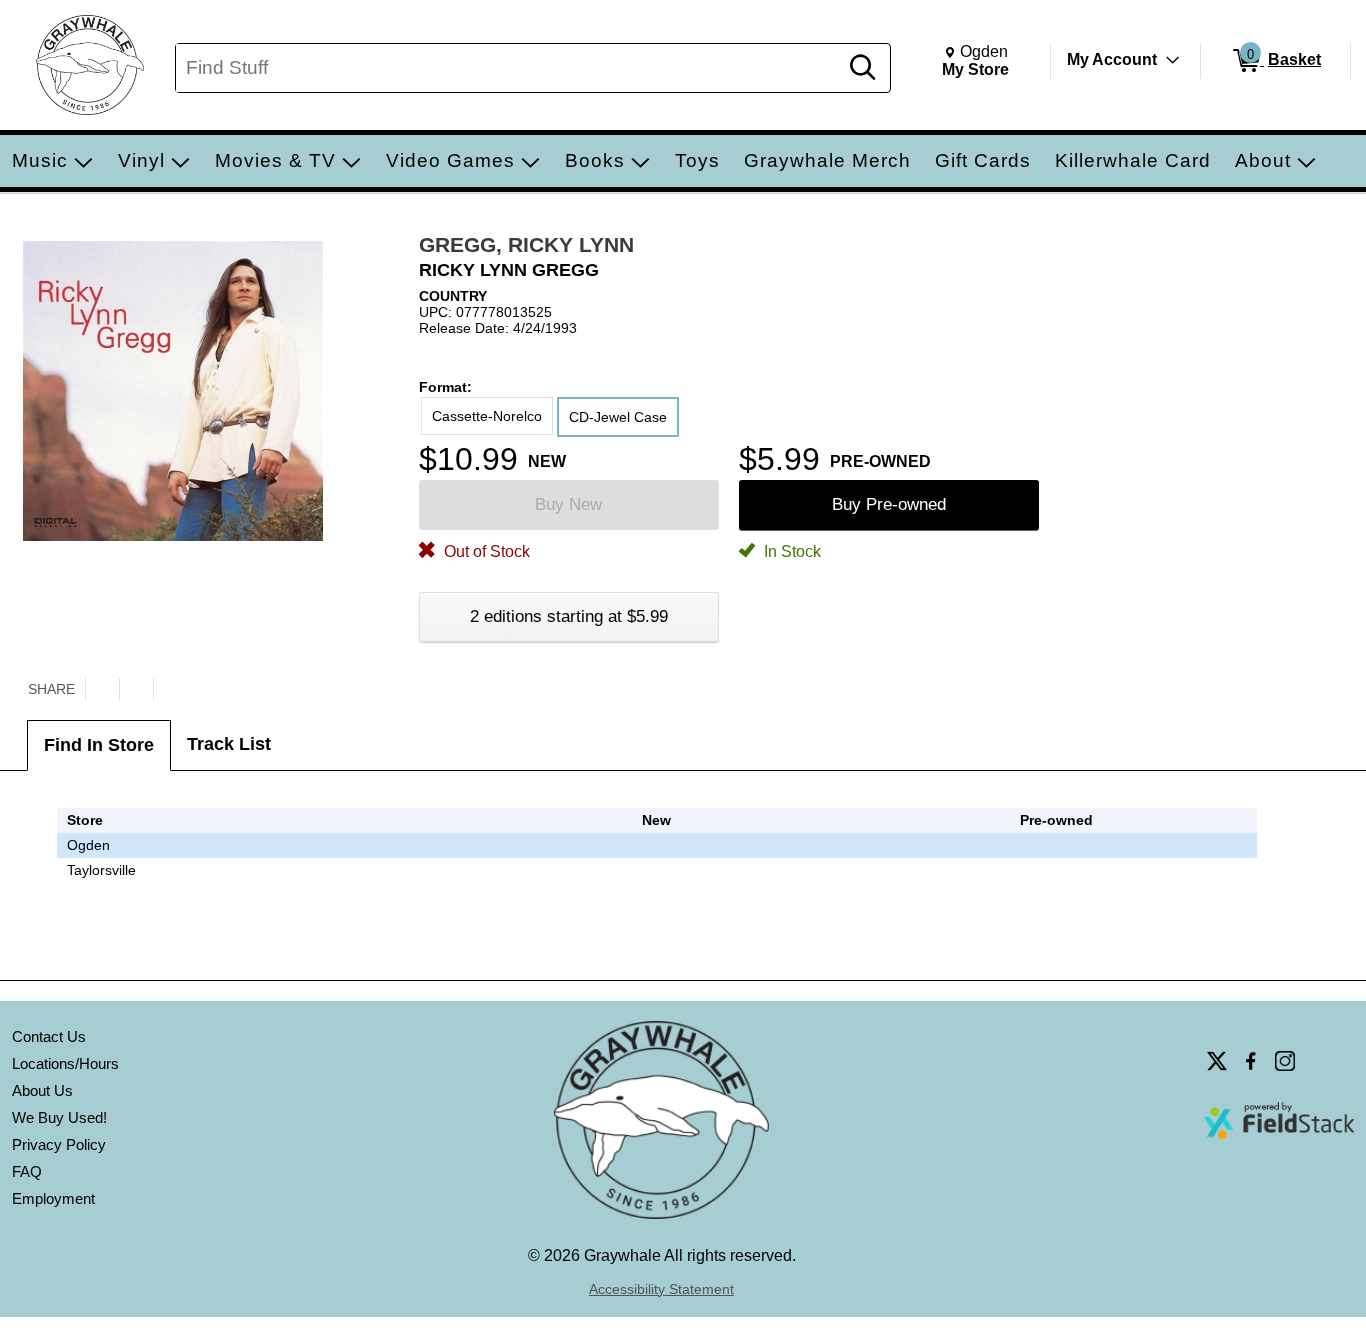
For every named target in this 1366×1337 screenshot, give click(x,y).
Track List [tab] (229, 744)
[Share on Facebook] (136, 689)
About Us (42, 1090)
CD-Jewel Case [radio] (618, 417)
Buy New (568, 504)
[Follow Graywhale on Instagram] (1285, 1061)
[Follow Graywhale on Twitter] (1217, 1061)
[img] (1057, 845)
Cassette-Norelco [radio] (487, 416)
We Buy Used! (59, 1117)
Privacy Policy (59, 1144)
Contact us (49, 1036)
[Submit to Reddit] (170, 689)
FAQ (27, 1171)
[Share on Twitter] (102, 689)
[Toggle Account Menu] (1173, 60)
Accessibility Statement (661, 1289)
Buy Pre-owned (889, 504)
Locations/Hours (65, 1063)
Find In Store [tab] (99, 745)
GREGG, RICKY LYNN (526, 244)
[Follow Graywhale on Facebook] (1251, 1061)
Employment (53, 1198)
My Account (1112, 59)
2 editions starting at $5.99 (569, 616)
